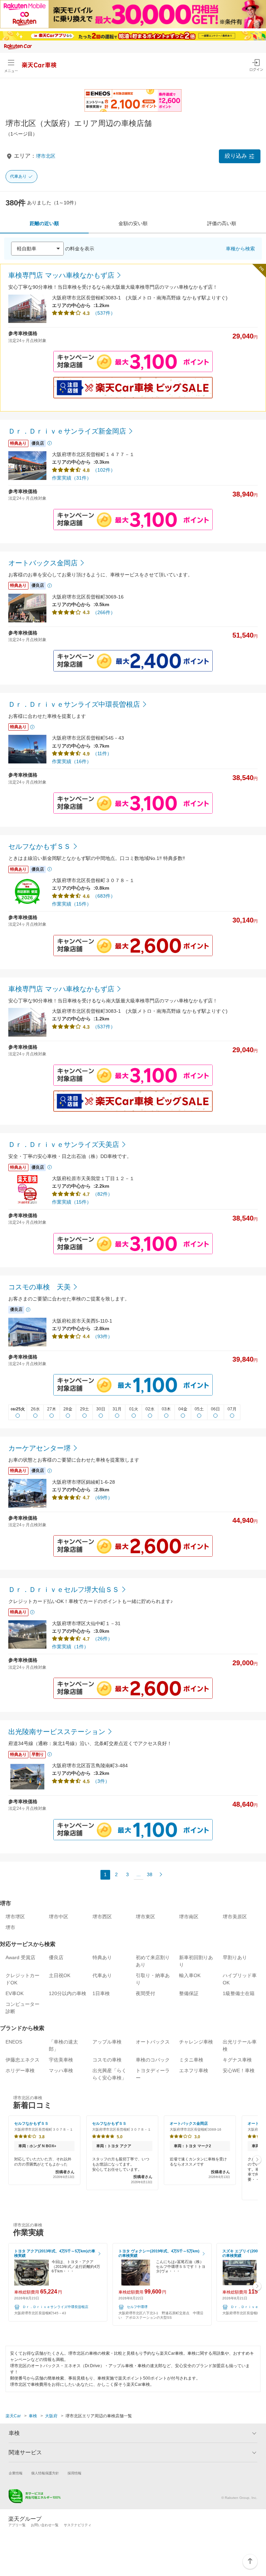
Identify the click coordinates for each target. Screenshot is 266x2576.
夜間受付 (145, 1993)
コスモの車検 (107, 2060)
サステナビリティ (78, 2525)
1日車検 (101, 1993)
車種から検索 (240, 249)
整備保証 (189, 1993)
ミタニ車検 (191, 2060)
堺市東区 (145, 1917)
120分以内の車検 (68, 1993)
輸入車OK (190, 1975)
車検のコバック (153, 2060)
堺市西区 (102, 1917)
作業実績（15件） (72, 904)
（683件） (104, 896)
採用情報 (74, 2473)
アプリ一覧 (17, 2525)
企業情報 (16, 2473)
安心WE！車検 (239, 2070)
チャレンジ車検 (196, 2042)
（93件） (103, 1336)
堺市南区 (189, 1917)
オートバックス (153, 2042)
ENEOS (14, 2042)
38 (150, 1874)
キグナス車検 (237, 2060)
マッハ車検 (61, 2070)
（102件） (104, 470)
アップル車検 (107, 2042)
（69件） (103, 1498)
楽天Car (13, 2416)
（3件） (101, 1781)
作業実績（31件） (72, 478)
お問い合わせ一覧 (45, 2525)
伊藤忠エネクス (23, 2060)
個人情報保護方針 (45, 2473)
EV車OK (15, 1993)
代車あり (18, 176)
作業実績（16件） (72, 761)
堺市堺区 (15, 1917)
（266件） (104, 612)
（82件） (103, 1194)
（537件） (104, 313)
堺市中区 (59, 1917)
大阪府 (51, 2416)
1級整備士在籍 (239, 1993)
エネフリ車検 (194, 2070)
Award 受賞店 (20, 1957)
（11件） (102, 753)
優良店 (56, 1957)
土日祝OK (60, 1975)
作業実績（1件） (70, 1647)
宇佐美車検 (61, 2060)
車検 (33, 2416)
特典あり (102, 1957)
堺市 (10, 1927)
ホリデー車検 (20, 2070)
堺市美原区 (235, 1917)
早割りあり (235, 1957)
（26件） (103, 1639)
